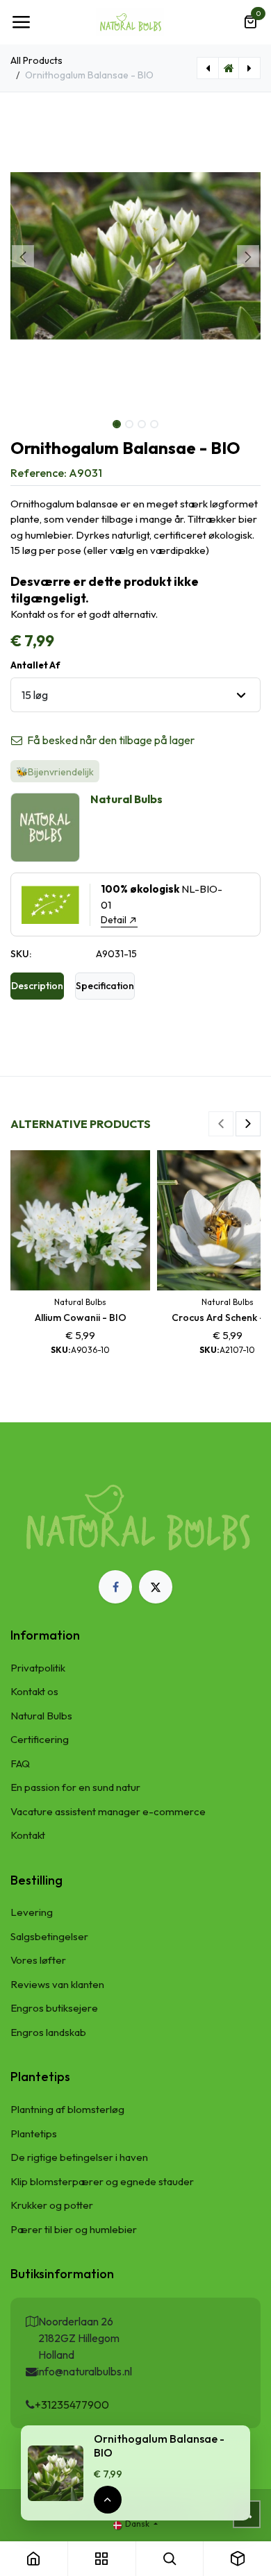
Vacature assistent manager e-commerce (108, 1811)
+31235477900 (72, 2405)
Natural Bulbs (41, 1716)
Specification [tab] (105, 986)
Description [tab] (37, 986)
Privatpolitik (38, 1668)
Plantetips (34, 2133)
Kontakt (28, 1835)
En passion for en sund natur (75, 1787)
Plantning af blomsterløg (67, 2109)
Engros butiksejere (54, 2008)
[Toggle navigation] (21, 22)
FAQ (20, 1763)
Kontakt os (34, 1691)
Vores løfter (38, 1960)
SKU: (21, 954)
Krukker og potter (52, 2205)
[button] (23, 256)
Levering (32, 1912)
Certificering (40, 1739)
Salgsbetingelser (49, 1936)
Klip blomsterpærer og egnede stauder (102, 2181)
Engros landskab (48, 2032)
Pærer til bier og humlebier (74, 2229)
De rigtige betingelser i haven (79, 2157)
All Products (36, 60)
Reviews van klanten (57, 1984)
